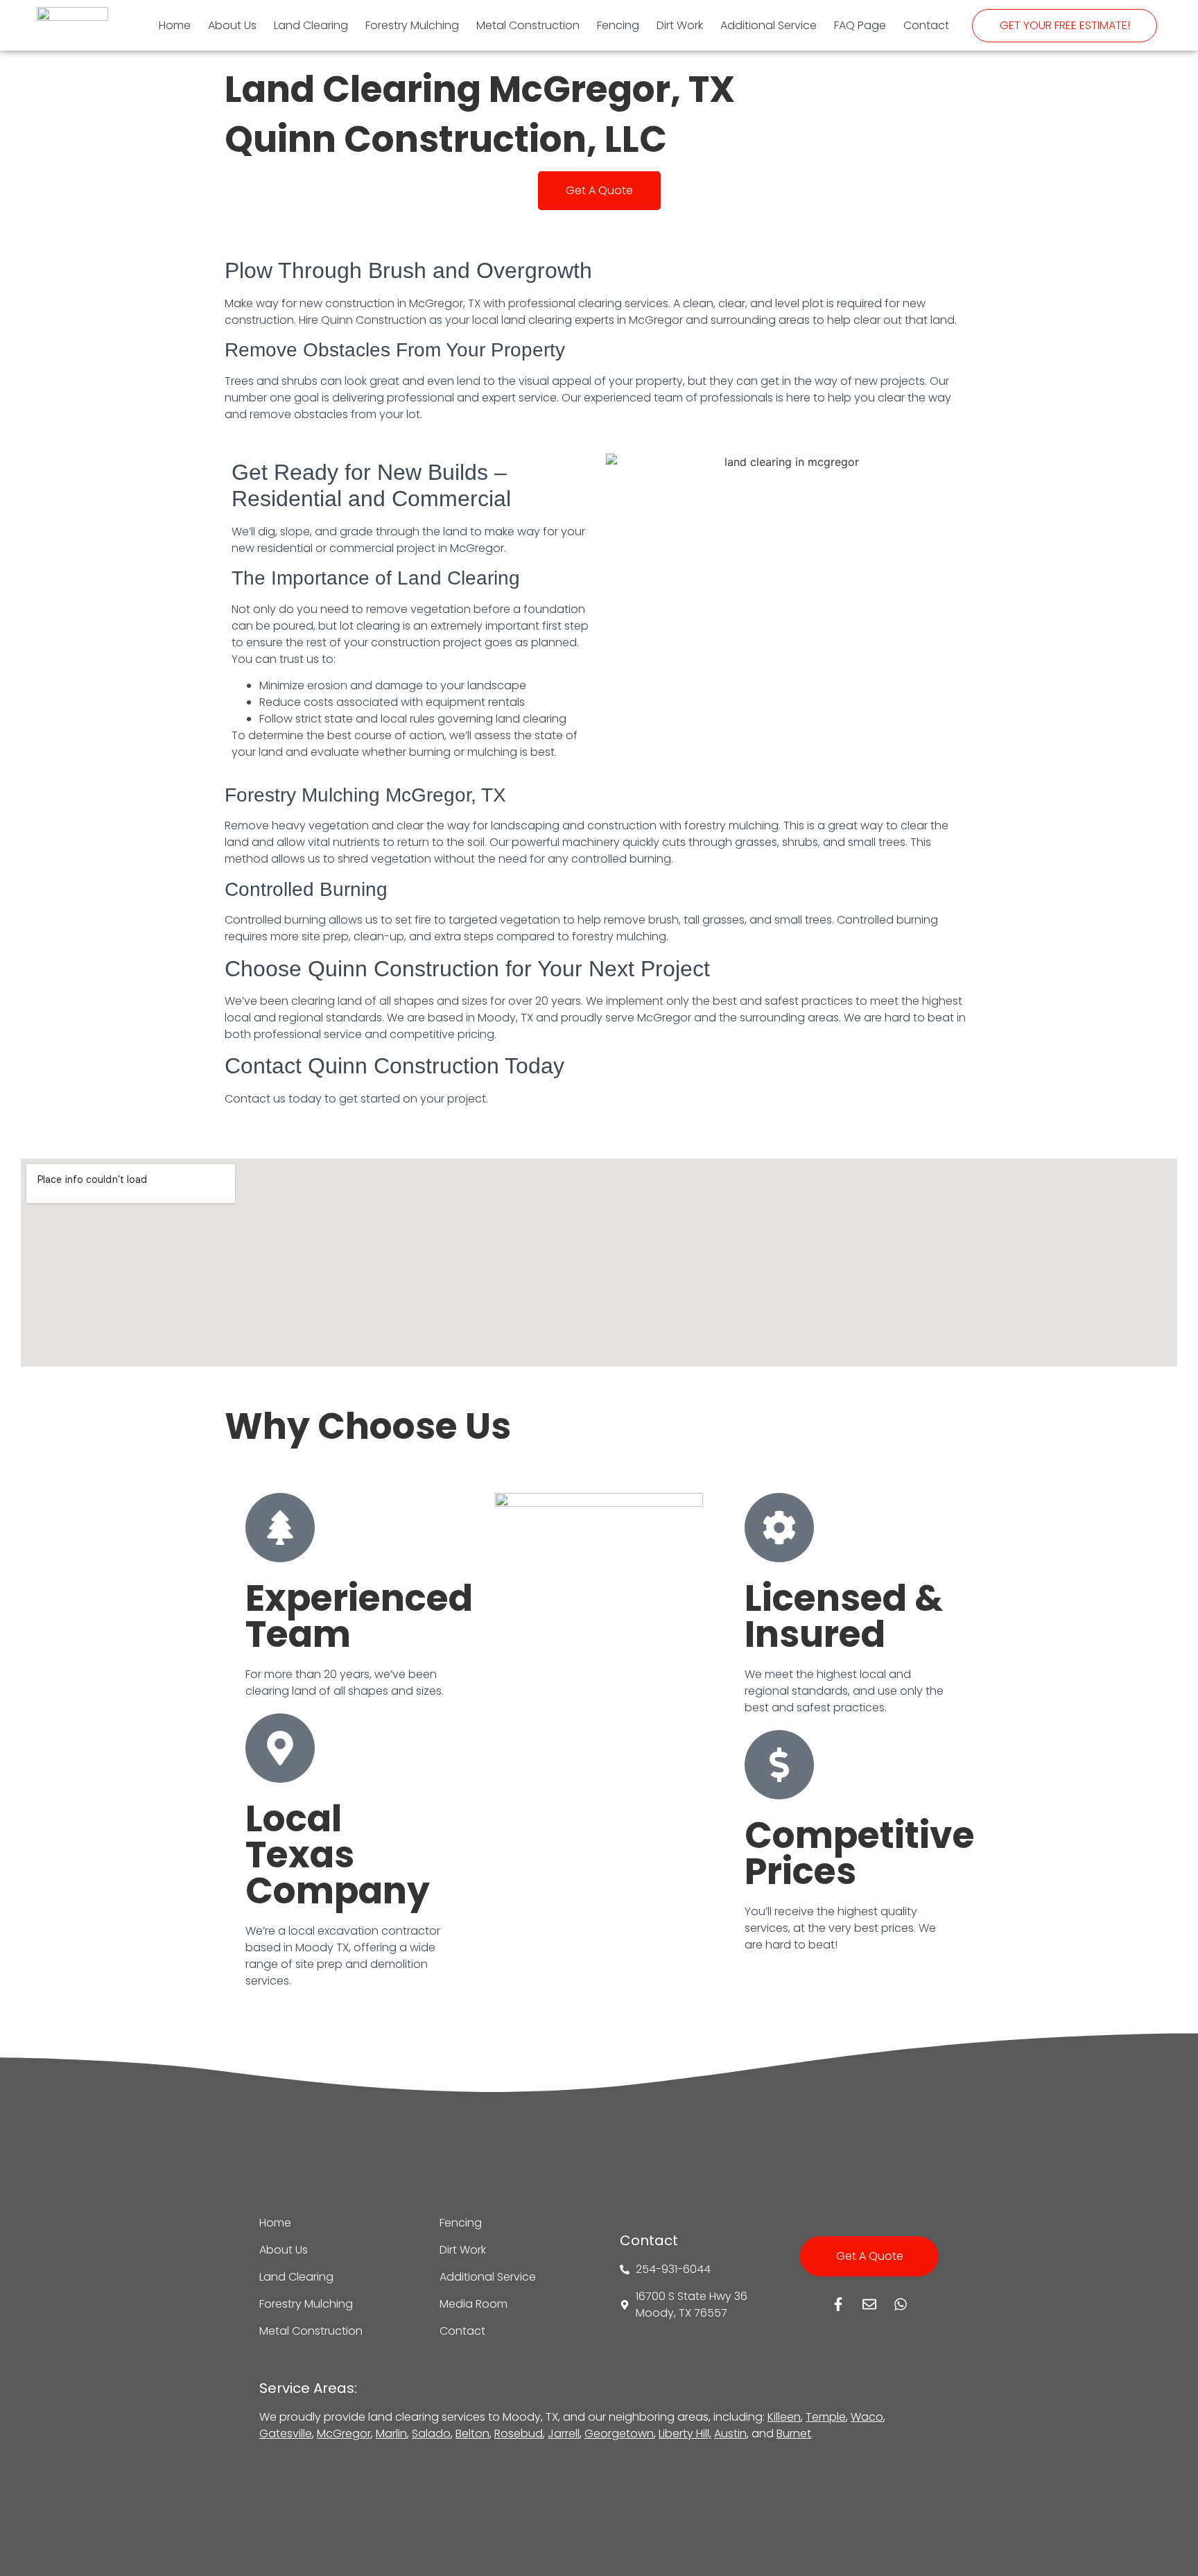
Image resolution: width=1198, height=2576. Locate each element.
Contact (926, 25)
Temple (826, 2417)
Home (175, 25)
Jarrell (564, 2434)
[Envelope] (869, 2304)
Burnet (794, 2434)
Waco (867, 2417)
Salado (431, 2434)
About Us (232, 25)
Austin (730, 2434)
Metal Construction (528, 25)
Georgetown (619, 2434)
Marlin (391, 2434)
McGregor (344, 2434)
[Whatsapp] (901, 2304)
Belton (472, 2434)
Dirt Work (680, 25)
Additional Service (769, 25)
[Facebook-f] (838, 2304)
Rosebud (519, 2434)
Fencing (618, 25)
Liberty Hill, (685, 2434)
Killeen (784, 2417)
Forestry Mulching (412, 25)
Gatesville (286, 2434)
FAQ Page (860, 25)
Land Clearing (311, 25)
